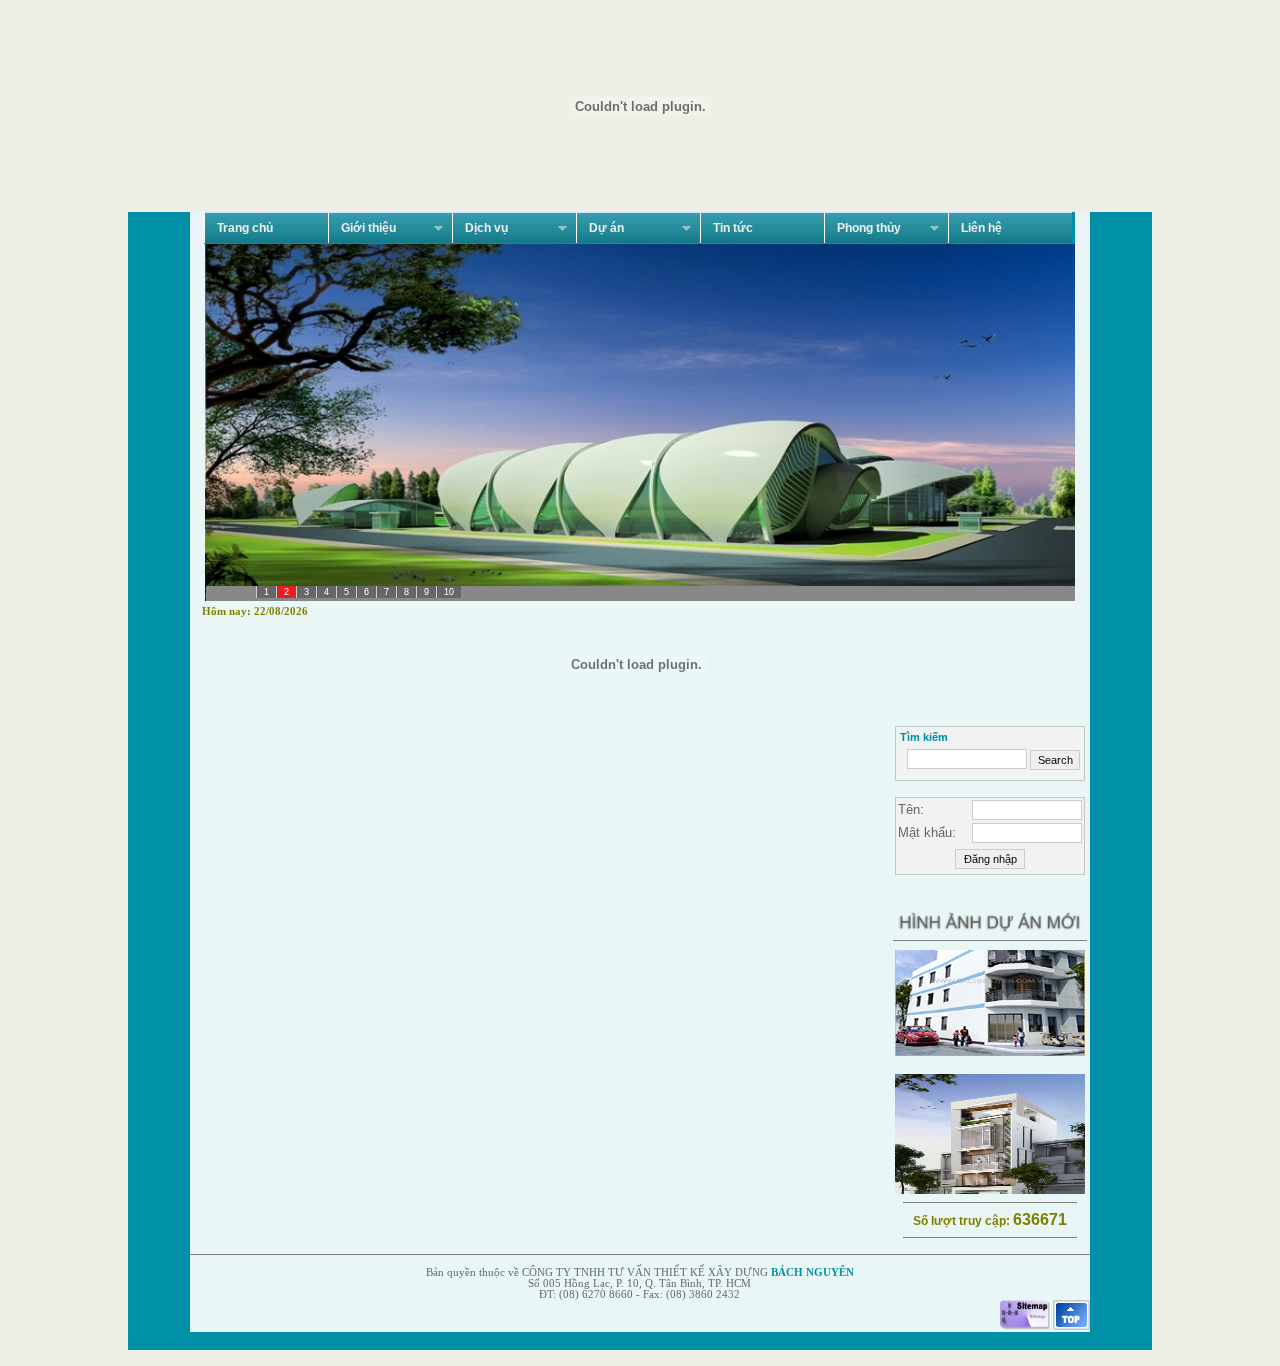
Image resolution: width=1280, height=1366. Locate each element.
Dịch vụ (480, 228)
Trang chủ (245, 228)
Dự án (600, 228)
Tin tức (733, 228)
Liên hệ (981, 228)
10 (449, 592)
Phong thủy (862, 228)
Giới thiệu (362, 228)
